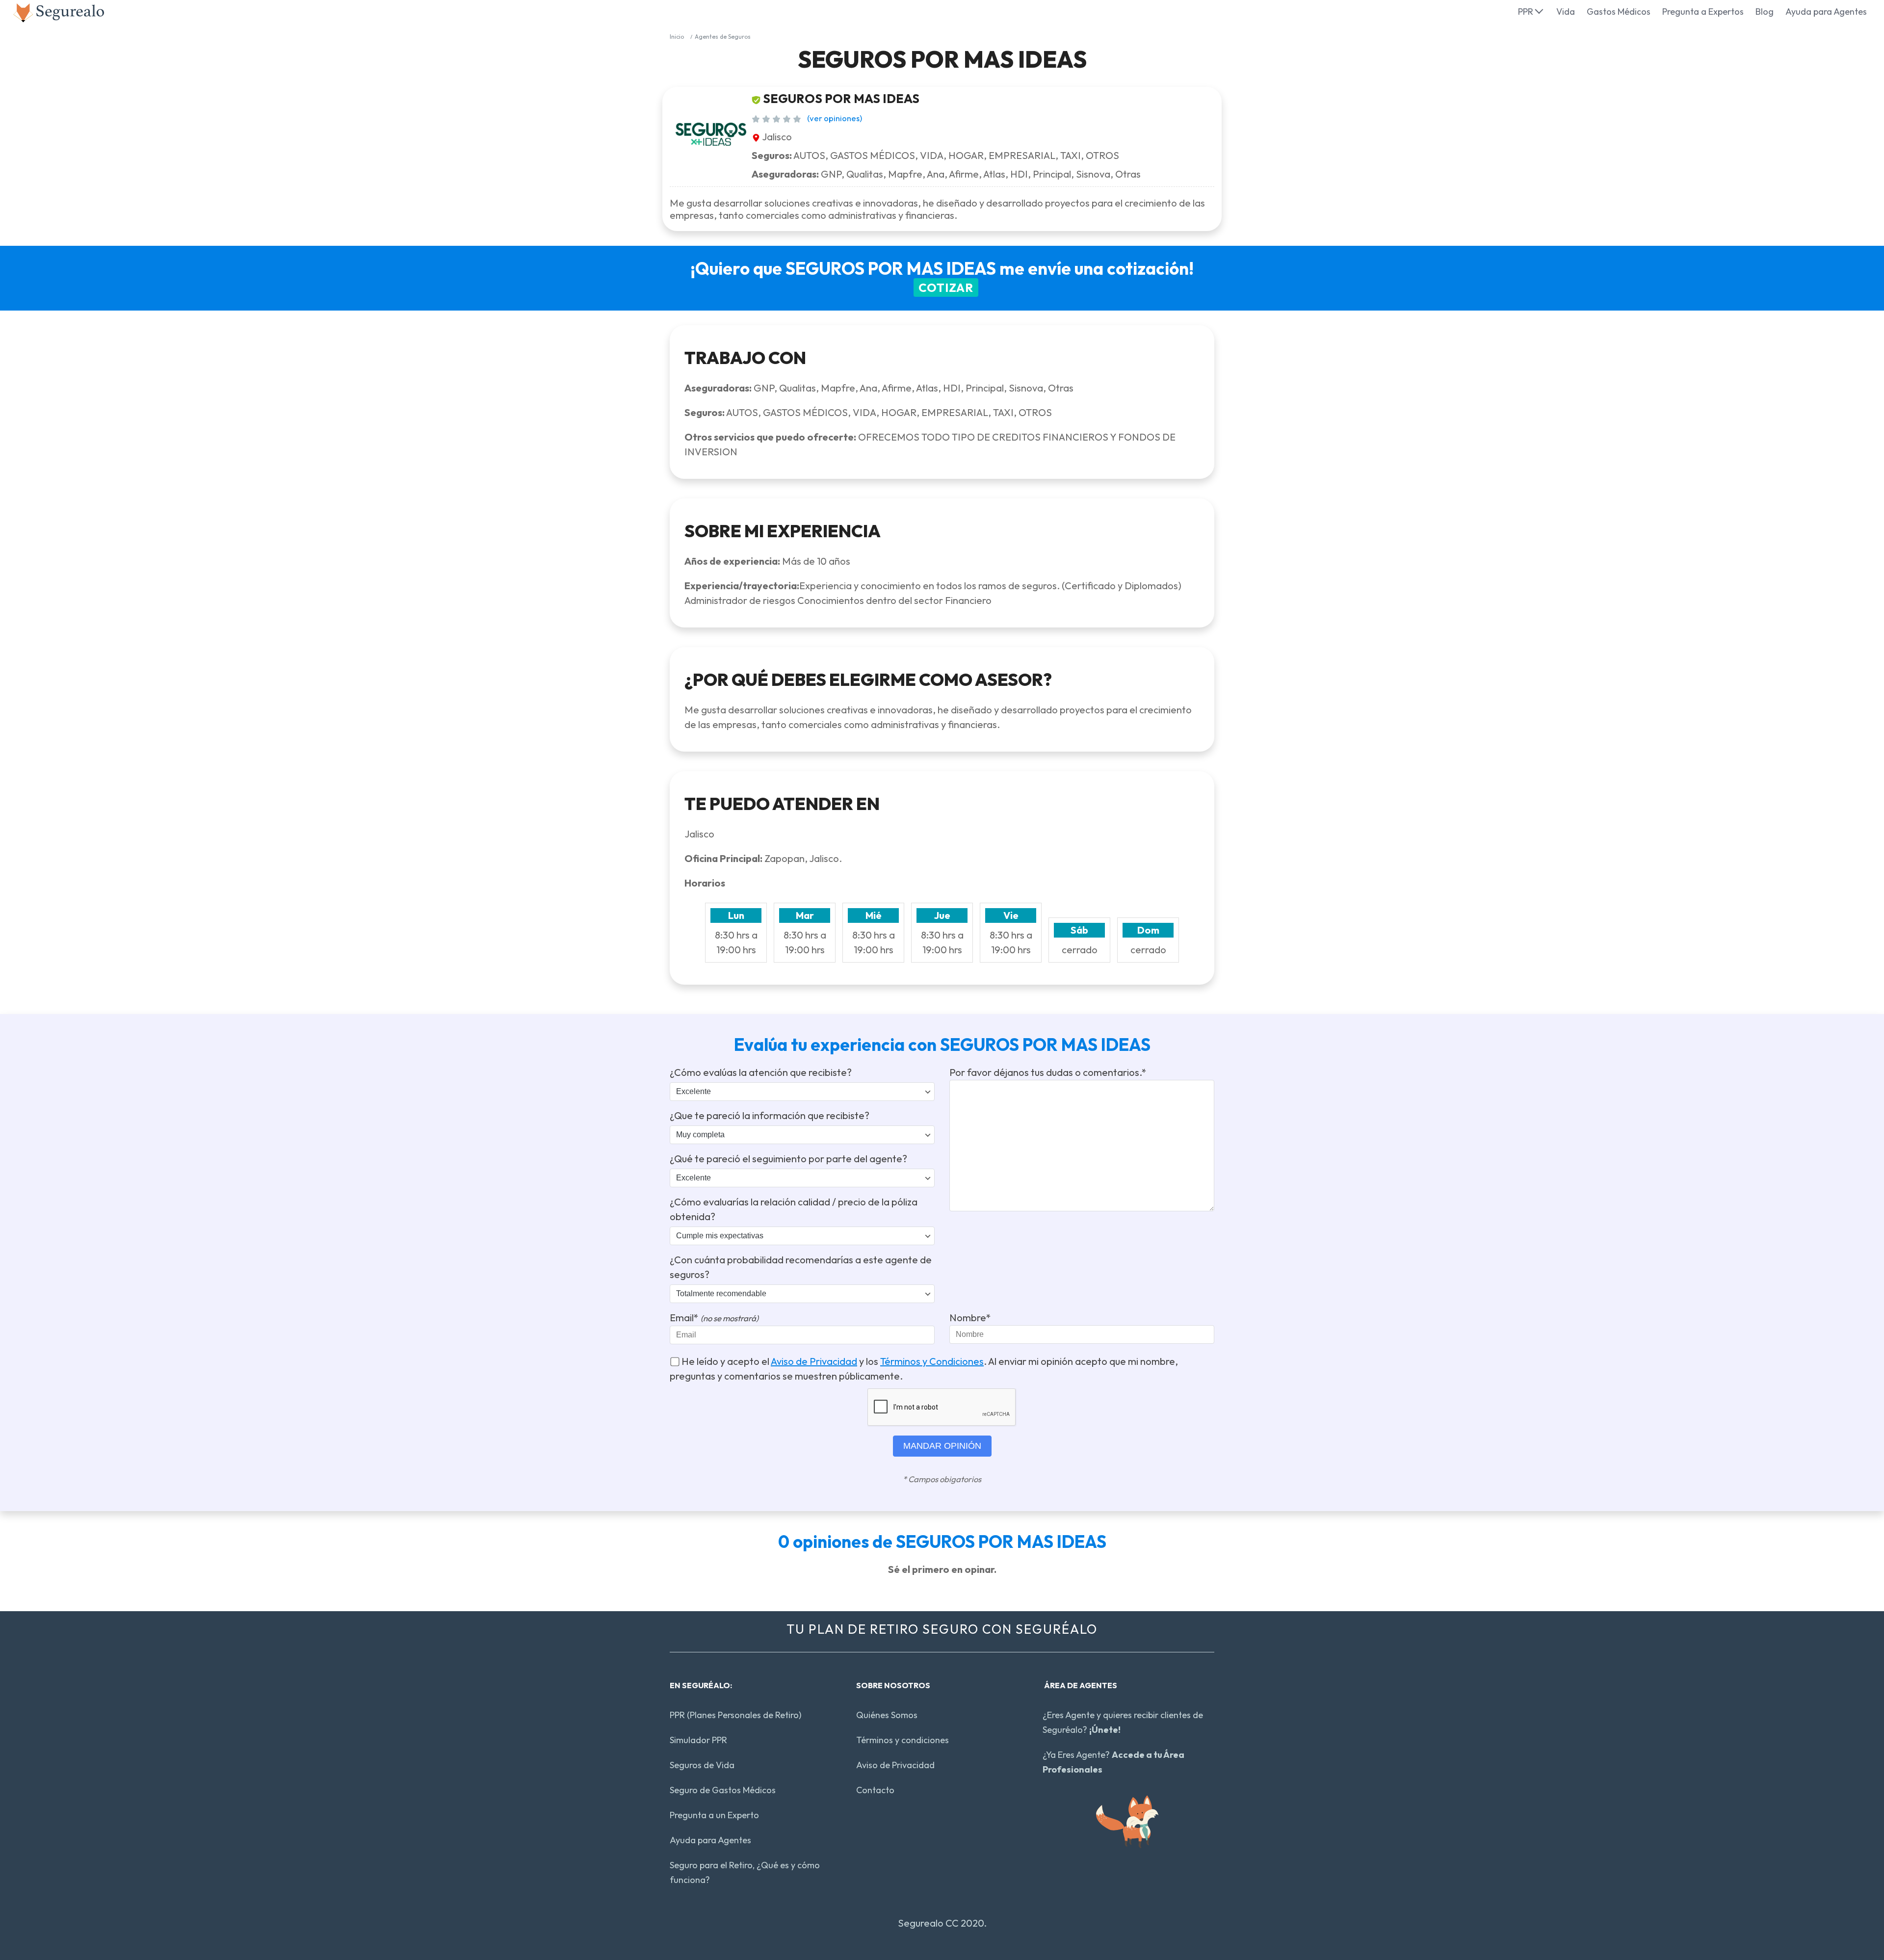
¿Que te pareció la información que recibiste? (770, 1115)
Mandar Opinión (942, 1446)
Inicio (677, 37)
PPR (1526, 12)
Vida (1566, 12)
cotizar (946, 287)
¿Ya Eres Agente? (1113, 1762)
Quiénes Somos (887, 1715)
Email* (714, 1318)
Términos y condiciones (903, 1740)
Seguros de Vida (702, 1765)
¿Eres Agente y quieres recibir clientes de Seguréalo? (1123, 1722)
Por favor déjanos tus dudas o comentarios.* (1048, 1072)
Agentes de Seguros (723, 37)
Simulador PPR (698, 1740)
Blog (1765, 12)
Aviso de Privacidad (814, 1361)
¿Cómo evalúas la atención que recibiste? (761, 1072)
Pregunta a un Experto (714, 1815)
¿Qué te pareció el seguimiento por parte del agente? (788, 1159)
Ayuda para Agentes (1826, 12)
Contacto (875, 1790)
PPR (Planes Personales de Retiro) (735, 1715)
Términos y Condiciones (932, 1361)
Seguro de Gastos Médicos (723, 1790)
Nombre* (970, 1318)
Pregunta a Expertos (1703, 12)
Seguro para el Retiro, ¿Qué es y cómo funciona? (745, 1872)
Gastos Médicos (1619, 12)
